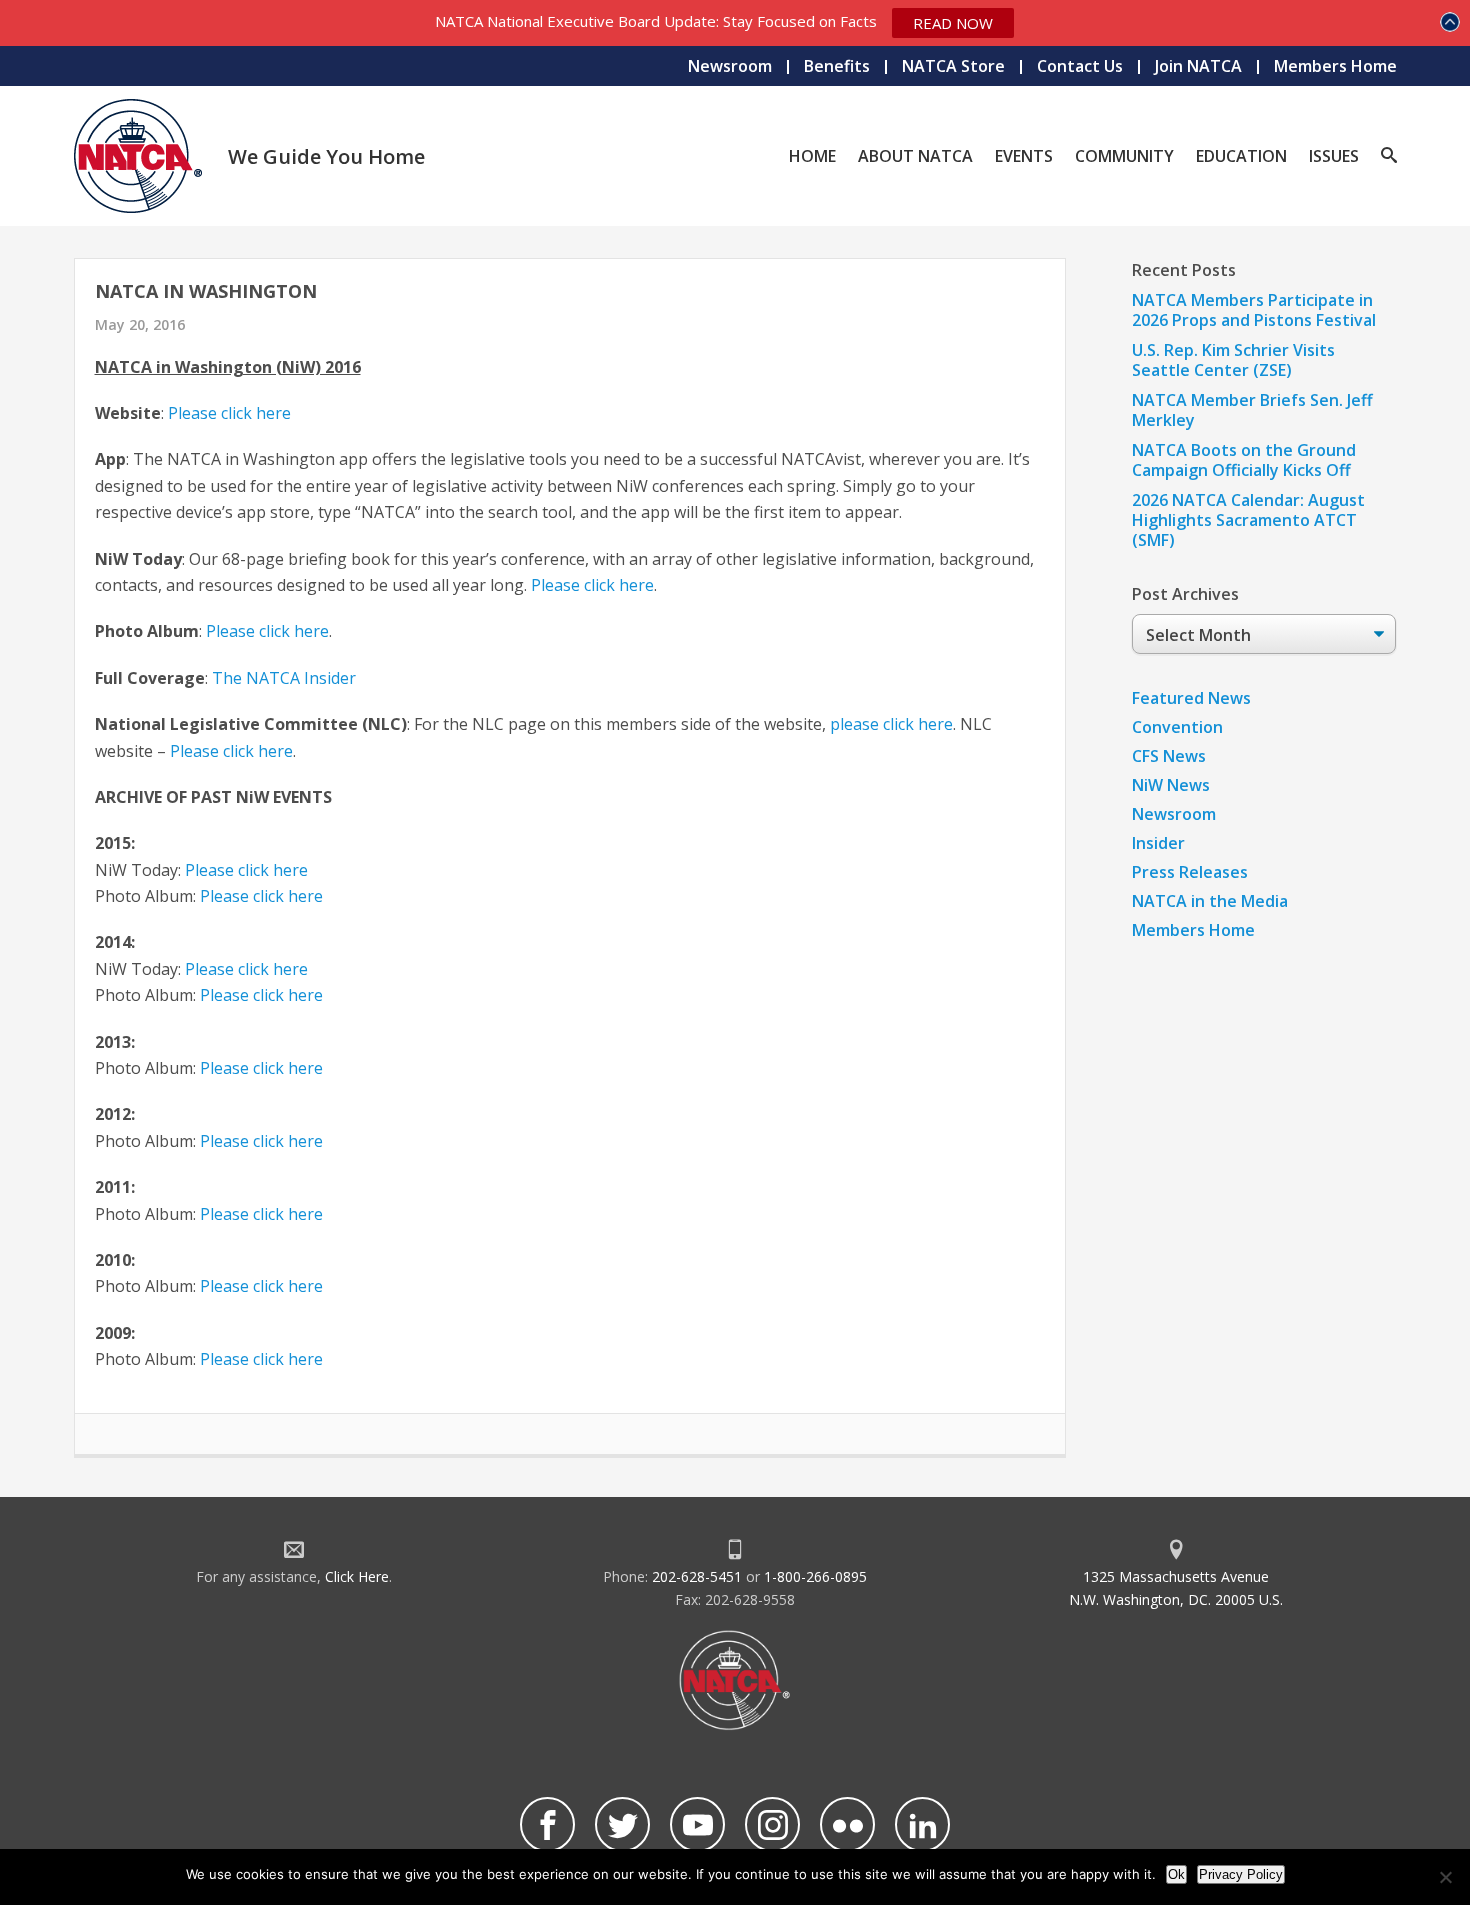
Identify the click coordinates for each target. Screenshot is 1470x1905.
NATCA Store (953, 66)
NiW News (1171, 785)
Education (1241, 156)
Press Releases (1190, 872)
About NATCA (915, 156)
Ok (1176, 1874)
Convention (1177, 727)
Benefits (837, 66)
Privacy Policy (1241, 1874)
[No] (1445, 1877)
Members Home (1335, 66)
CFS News (1169, 756)
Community (1124, 156)
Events (1024, 156)
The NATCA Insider (284, 678)
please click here (891, 724)
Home (812, 156)
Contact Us (1080, 66)
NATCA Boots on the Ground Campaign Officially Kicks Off (1244, 460)
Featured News (1191, 698)
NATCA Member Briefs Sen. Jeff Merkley (1252, 410)
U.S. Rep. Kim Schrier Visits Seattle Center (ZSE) (1233, 360)
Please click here (229, 413)
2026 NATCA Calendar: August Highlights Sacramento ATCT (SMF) (1248, 520)
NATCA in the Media (1210, 901)
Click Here (357, 1576)
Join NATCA (1198, 66)
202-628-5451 (697, 1576)
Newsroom (730, 66)
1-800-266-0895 (815, 1576)
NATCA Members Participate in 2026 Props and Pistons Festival (1254, 310)
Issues (1334, 156)
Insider (1158, 843)
